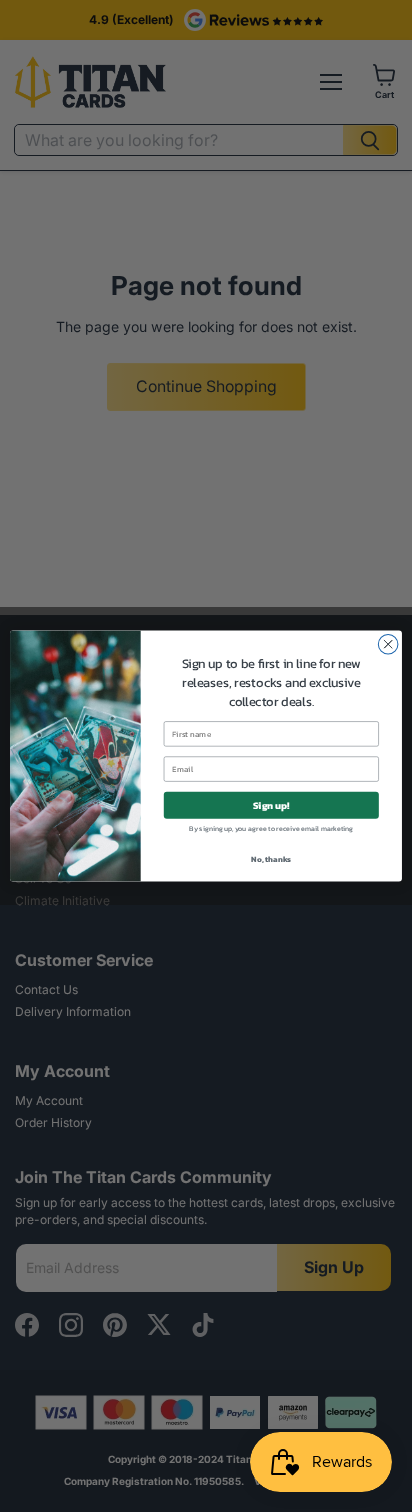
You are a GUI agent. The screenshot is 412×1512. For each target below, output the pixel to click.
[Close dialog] (388, 644)
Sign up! (271, 804)
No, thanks (271, 859)
